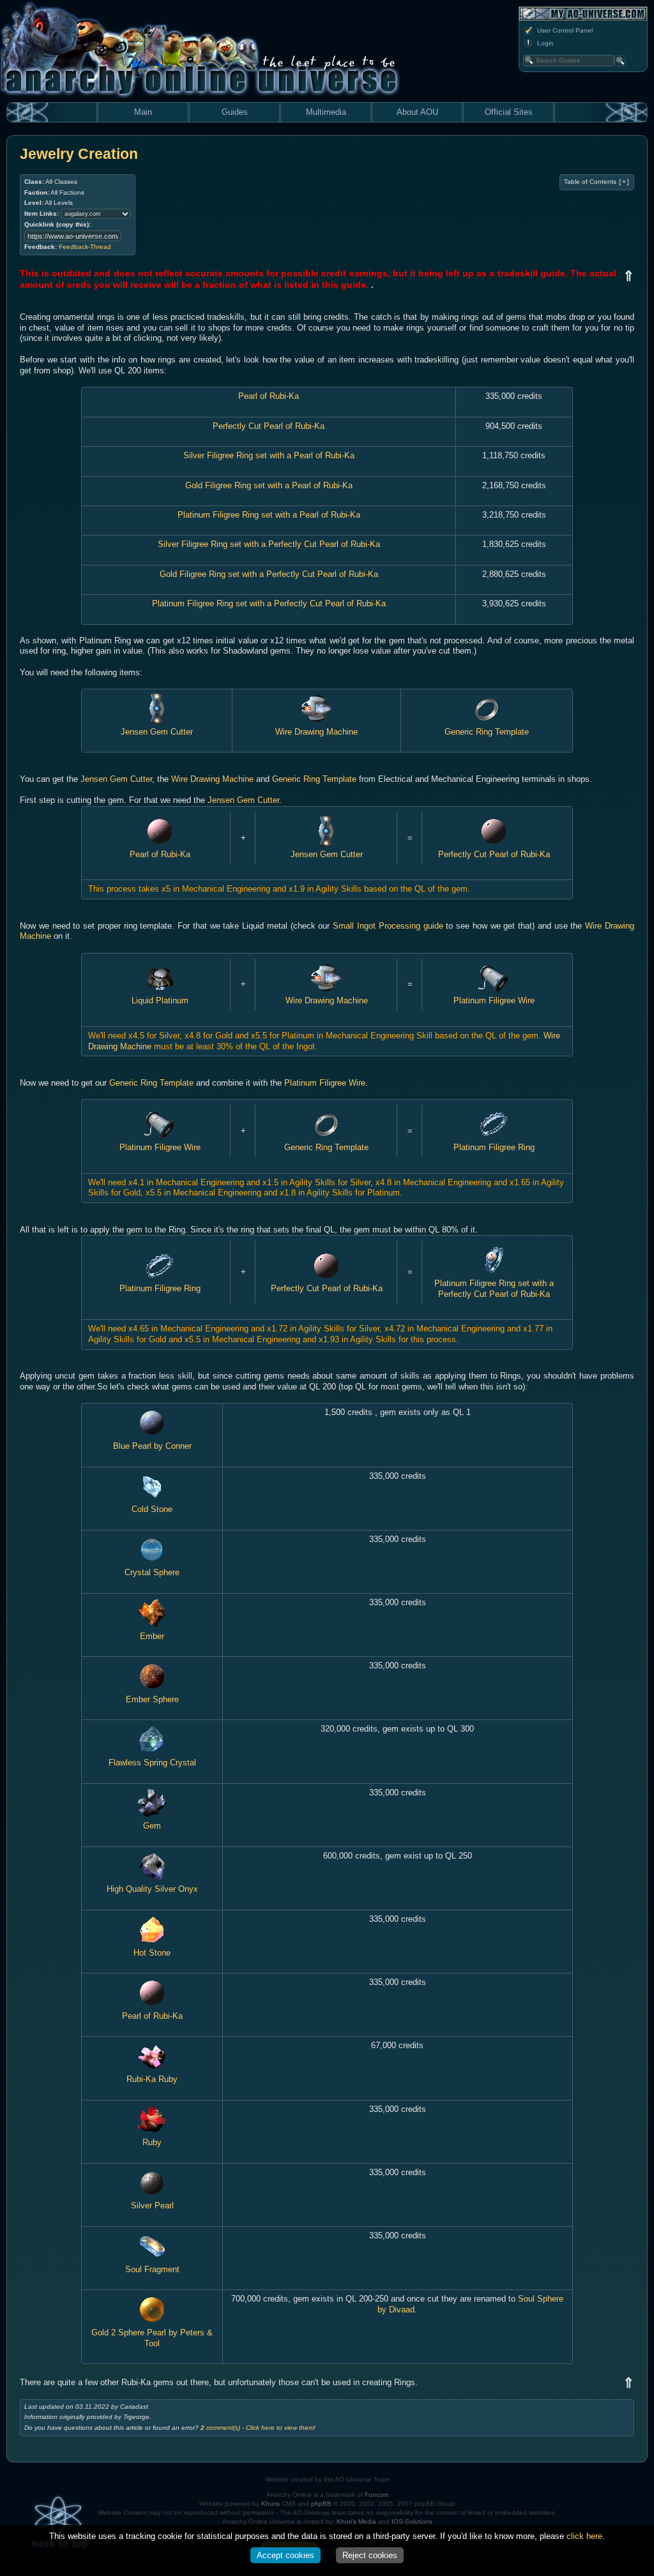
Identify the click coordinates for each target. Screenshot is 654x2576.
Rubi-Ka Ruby (152, 2079)
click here (584, 2536)
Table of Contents (597, 182)
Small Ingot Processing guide (388, 926)
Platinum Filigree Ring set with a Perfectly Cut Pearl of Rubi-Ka (269, 603)
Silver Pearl (152, 2205)
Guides (235, 112)
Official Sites (509, 112)
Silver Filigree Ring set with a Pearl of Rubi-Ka (269, 455)
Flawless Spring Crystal (152, 1763)
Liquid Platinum (160, 1000)
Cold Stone (152, 1509)
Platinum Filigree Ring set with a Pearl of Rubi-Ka (269, 515)
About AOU (417, 112)
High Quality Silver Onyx (152, 1889)
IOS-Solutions (412, 2521)
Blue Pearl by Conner (152, 1446)
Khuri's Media (356, 2521)
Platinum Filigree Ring (494, 1147)
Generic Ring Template (487, 732)
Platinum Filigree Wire (494, 1000)
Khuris (270, 2504)
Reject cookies (370, 2555)
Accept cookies (285, 2555)
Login (545, 43)
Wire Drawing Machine (316, 732)
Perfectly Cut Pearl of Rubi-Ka (269, 426)
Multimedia (326, 112)
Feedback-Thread (85, 247)
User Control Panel (565, 30)
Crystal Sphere (152, 1572)
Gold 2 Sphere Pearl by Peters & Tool (152, 2338)
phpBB (321, 2504)
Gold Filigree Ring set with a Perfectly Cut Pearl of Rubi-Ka (269, 574)
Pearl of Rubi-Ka (269, 396)
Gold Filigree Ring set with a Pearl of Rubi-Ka (269, 485)
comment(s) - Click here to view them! (258, 2428)
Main (143, 112)
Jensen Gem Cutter (157, 732)
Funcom (376, 2495)
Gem (152, 1826)
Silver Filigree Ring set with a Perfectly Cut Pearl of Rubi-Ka (269, 544)
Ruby (152, 2142)
